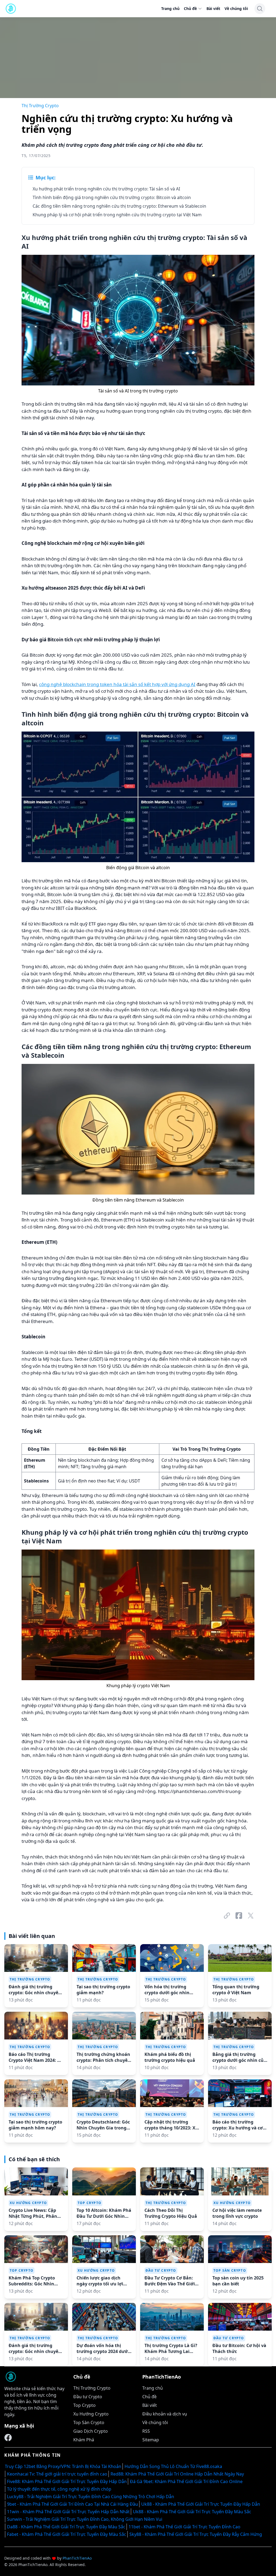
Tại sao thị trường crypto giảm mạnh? (103, 1990)
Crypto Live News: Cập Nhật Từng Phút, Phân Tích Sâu (33, 2213)
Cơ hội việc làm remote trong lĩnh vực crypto (237, 2213)
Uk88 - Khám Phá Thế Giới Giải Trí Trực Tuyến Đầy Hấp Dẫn (201, 2504)
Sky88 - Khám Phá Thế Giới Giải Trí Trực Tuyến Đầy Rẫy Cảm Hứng (196, 2534)
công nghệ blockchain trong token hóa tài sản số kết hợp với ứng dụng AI (117, 684)
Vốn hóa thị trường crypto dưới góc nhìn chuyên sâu (167, 1990)
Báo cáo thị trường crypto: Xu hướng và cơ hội (238, 2125)
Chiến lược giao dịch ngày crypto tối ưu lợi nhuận (100, 2281)
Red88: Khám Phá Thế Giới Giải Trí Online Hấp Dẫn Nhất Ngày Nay (177, 2474)
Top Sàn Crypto (230, 2270)
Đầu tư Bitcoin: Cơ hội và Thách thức (239, 2348)
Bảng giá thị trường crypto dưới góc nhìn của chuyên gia (239, 2057)
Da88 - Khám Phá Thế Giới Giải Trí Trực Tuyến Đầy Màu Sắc (66, 2527)
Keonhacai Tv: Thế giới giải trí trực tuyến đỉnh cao (57, 2474)
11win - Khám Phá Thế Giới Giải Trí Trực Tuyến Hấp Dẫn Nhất (68, 2512)
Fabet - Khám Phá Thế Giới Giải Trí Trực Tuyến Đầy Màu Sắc (67, 2534)
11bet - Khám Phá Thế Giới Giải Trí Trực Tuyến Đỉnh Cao (184, 2527)
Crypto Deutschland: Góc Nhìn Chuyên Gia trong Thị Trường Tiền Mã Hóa (103, 2125)
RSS (146, 2431)
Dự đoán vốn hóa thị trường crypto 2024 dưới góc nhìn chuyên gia (103, 2348)
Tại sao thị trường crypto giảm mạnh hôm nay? (35, 2125)
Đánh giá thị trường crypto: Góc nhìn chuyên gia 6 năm (35, 1990)
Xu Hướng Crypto (28, 2203)
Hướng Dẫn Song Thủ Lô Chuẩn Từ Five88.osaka (173, 2466)
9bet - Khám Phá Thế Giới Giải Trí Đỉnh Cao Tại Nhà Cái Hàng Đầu (73, 2504)
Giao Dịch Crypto (91, 2431)
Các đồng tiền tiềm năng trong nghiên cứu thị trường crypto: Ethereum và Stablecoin (119, 206)
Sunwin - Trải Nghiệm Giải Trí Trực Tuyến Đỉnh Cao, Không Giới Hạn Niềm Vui (85, 2519)
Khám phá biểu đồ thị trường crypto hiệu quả (170, 2057)
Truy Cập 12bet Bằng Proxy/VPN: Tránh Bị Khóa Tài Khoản (63, 2466)
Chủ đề (190, 8)
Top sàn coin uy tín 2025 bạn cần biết (238, 2281)
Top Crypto (89, 2203)
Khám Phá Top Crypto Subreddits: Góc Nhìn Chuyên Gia (32, 2281)
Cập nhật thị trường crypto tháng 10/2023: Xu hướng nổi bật (171, 2125)
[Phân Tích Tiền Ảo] (8, 2438)
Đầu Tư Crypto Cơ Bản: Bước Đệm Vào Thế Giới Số (170, 2281)
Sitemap (151, 2440)
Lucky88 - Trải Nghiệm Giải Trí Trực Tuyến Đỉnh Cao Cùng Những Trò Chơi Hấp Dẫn (91, 2497)
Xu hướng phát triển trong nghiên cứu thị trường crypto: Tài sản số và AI (106, 189)
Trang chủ (170, 8)
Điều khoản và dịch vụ (165, 2414)
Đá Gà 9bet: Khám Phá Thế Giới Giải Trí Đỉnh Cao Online (186, 2481)
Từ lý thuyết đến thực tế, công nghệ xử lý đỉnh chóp (59, 2489)
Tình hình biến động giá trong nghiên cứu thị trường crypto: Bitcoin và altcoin (112, 197)
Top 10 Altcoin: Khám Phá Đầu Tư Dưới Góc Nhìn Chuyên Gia (104, 2213)
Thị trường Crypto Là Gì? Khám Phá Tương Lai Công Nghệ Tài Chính (171, 2348)
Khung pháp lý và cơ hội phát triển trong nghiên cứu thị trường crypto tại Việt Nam (117, 215)
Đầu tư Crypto (161, 2270)
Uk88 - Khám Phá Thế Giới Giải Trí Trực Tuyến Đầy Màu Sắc (192, 2512)
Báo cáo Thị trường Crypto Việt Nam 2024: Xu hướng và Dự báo (36, 2057)
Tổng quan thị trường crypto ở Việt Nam (236, 1990)
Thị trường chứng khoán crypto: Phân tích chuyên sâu (103, 2057)
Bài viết (213, 8)
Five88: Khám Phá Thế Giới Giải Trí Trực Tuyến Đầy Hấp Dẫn (67, 2481)
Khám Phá (84, 2440)
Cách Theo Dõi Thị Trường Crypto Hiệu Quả (171, 2213)
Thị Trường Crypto (40, 106)
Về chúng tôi (236, 8)
